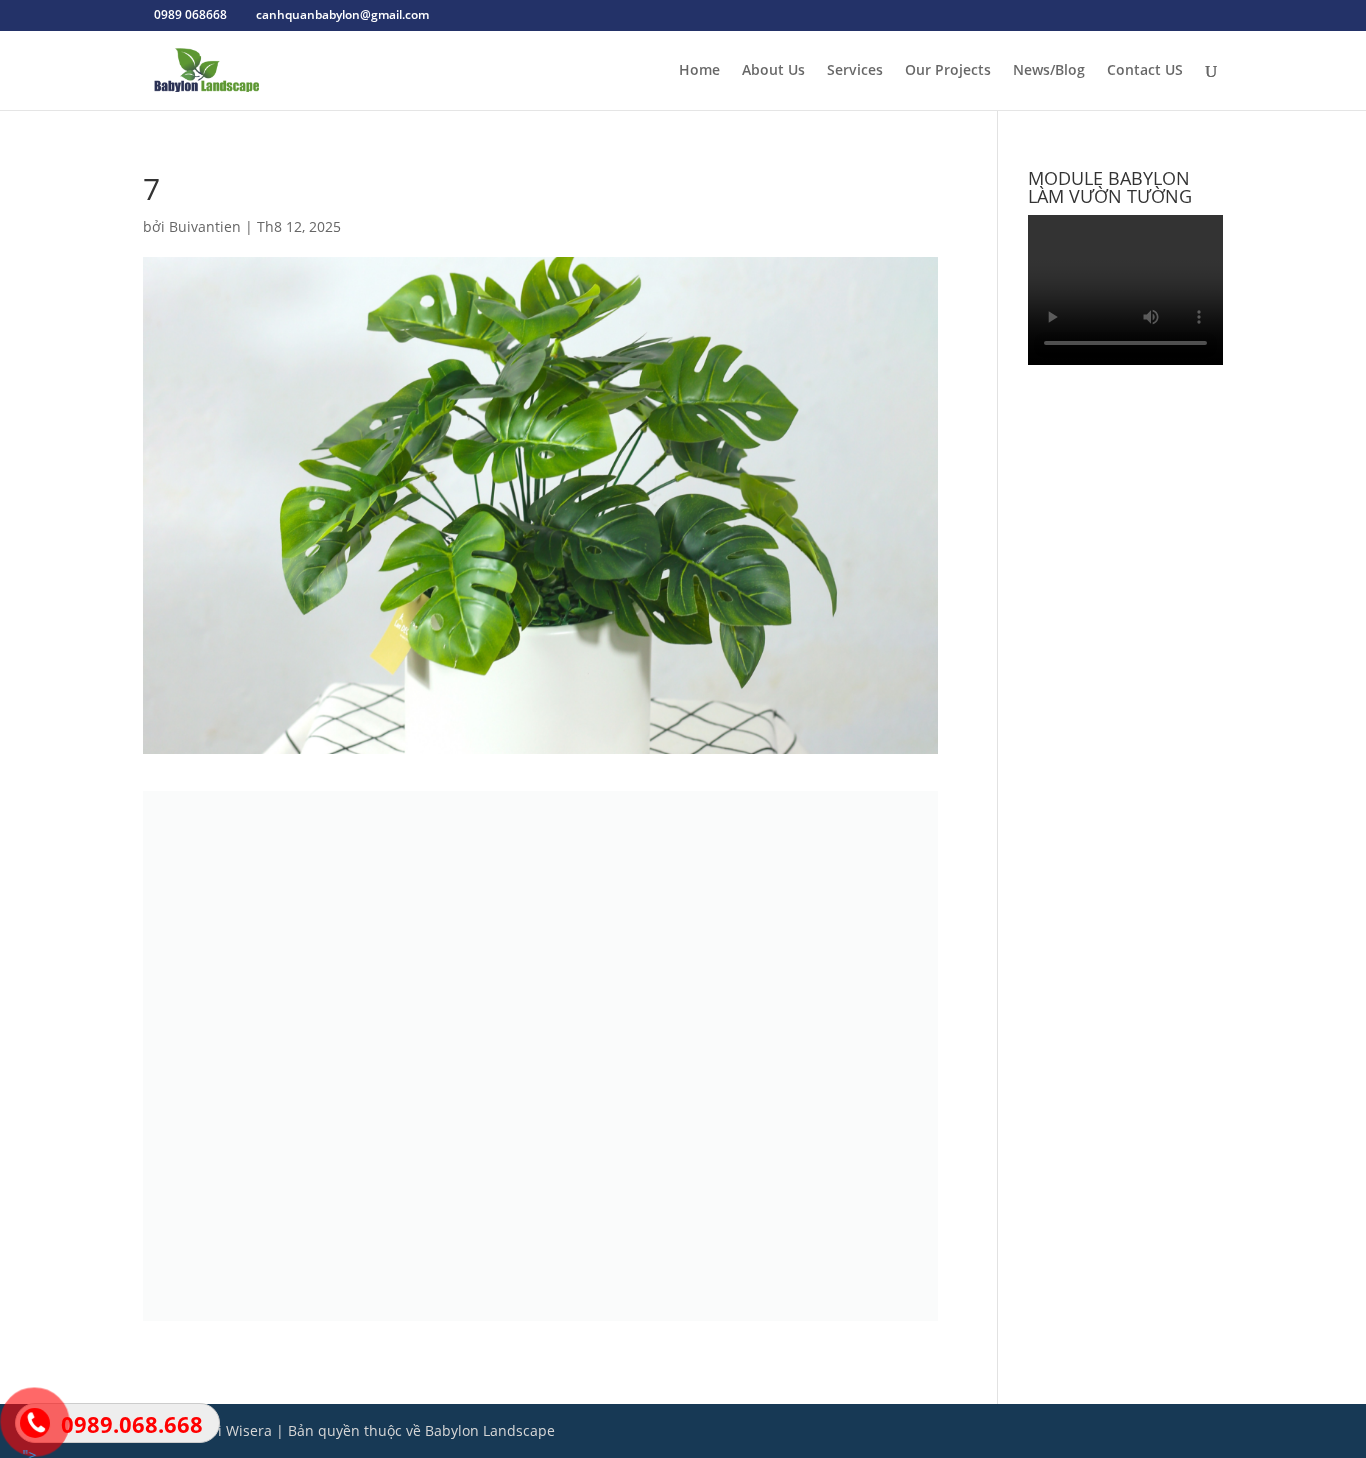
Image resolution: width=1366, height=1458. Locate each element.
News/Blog (1049, 71)
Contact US (1145, 71)
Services (855, 71)
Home (699, 71)
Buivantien (205, 226)
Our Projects (948, 71)
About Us (773, 71)
